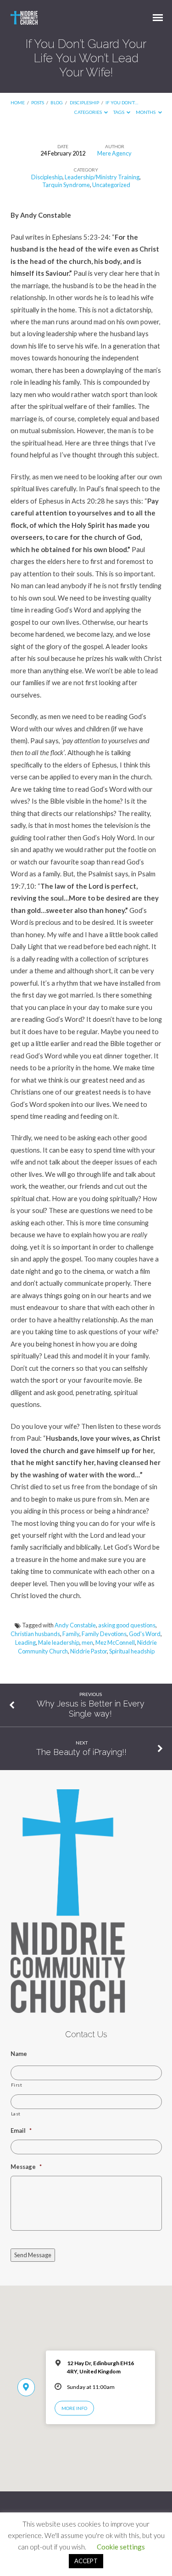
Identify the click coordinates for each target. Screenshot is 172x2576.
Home (18, 102)
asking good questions (127, 1625)
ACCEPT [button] (86, 2561)
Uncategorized (111, 185)
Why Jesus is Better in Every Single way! (91, 1709)
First (17, 2085)
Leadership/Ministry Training (102, 177)
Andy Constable (75, 1625)
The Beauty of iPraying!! (81, 1752)
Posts (38, 102)
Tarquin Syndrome (66, 185)
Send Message (33, 2255)
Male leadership (59, 1642)
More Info (74, 2408)
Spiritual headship (132, 1651)
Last (16, 2114)
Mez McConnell (115, 1642)
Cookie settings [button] (121, 2547)
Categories (89, 112)
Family (71, 1634)
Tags (119, 112)
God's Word (145, 1634)
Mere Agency (114, 153)
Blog (57, 102)
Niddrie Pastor (89, 1651)
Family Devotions (104, 1634)
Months (146, 112)
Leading (25, 1642)
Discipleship (84, 102)
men (87, 1642)
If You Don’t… (122, 102)
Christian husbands (35, 1634)
